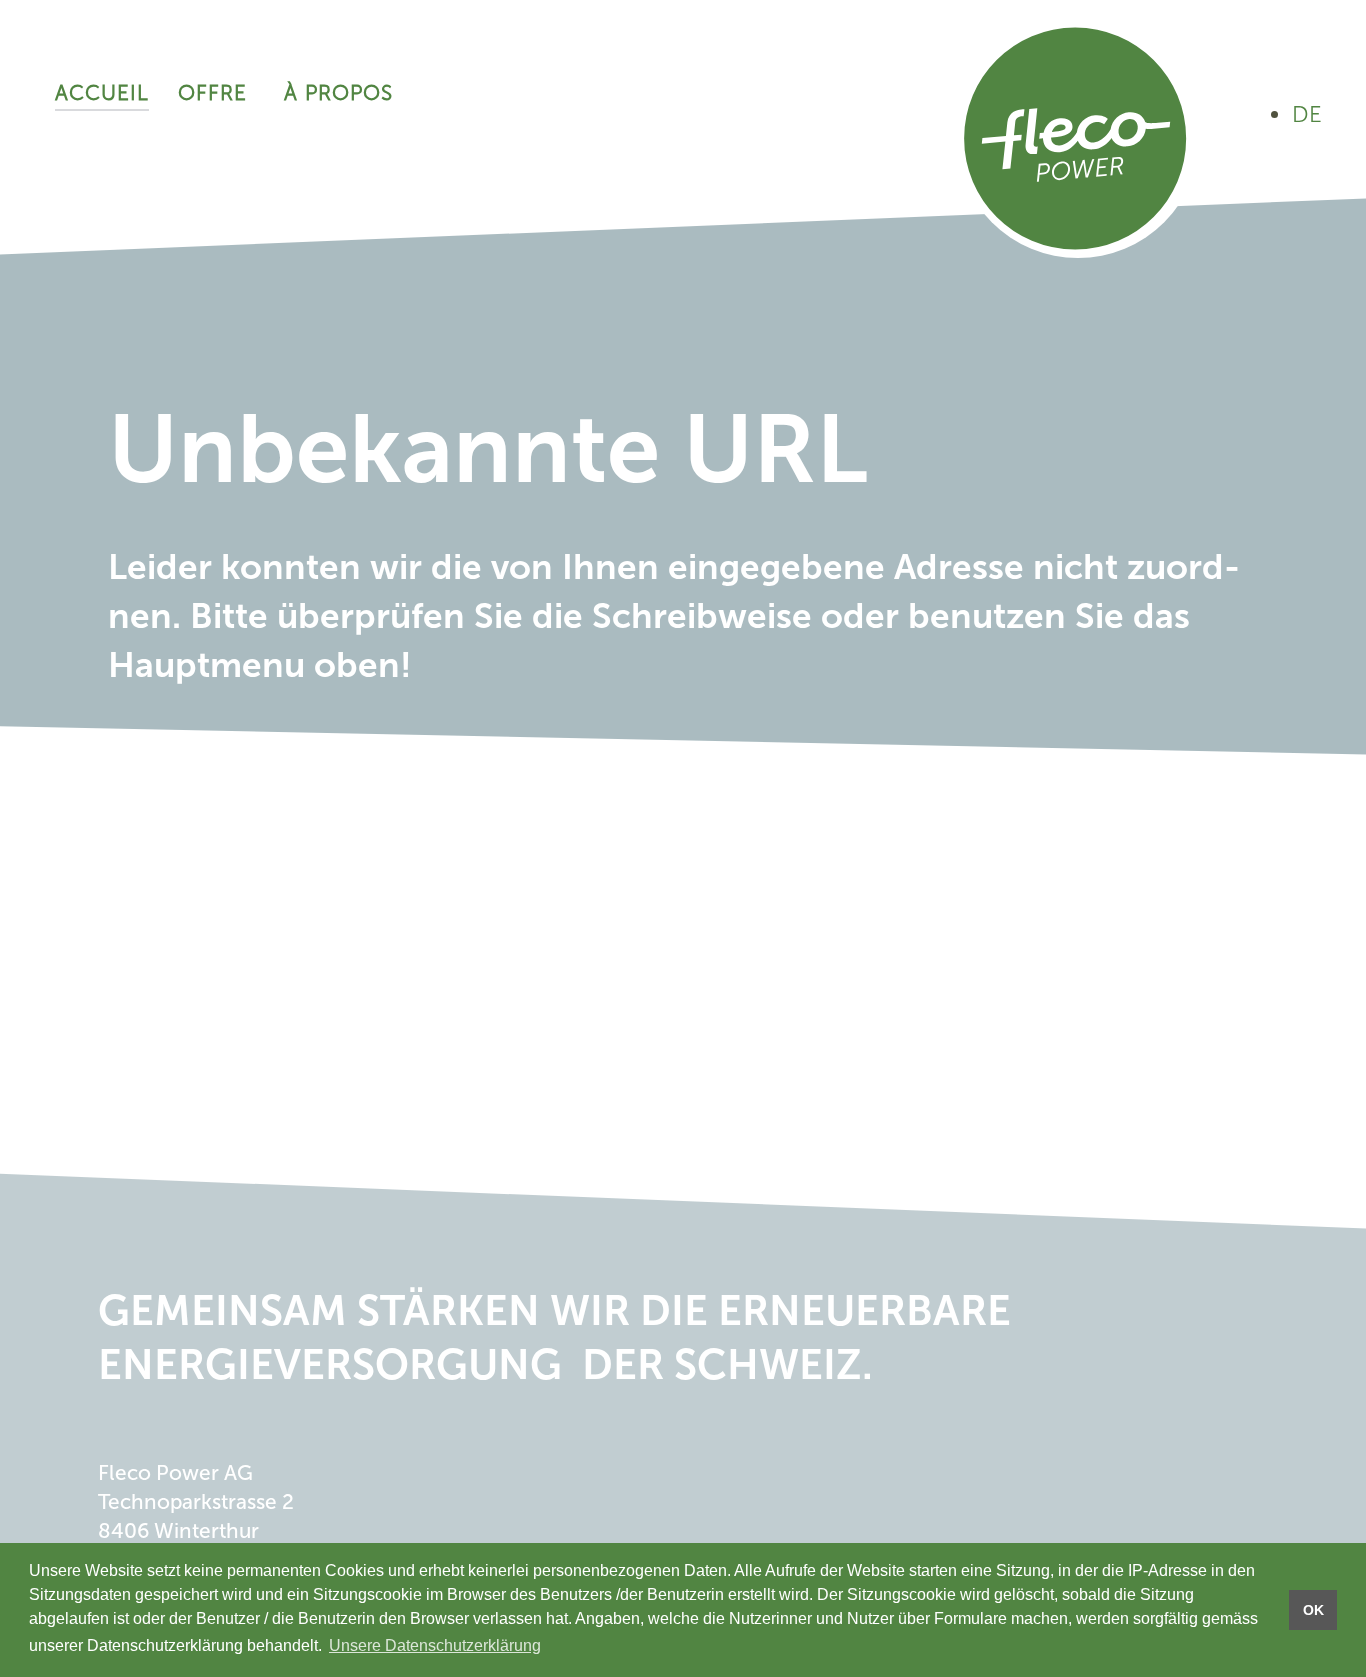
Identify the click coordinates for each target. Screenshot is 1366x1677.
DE (1307, 114)
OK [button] (1313, 1610)
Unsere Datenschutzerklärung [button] (435, 1645)
